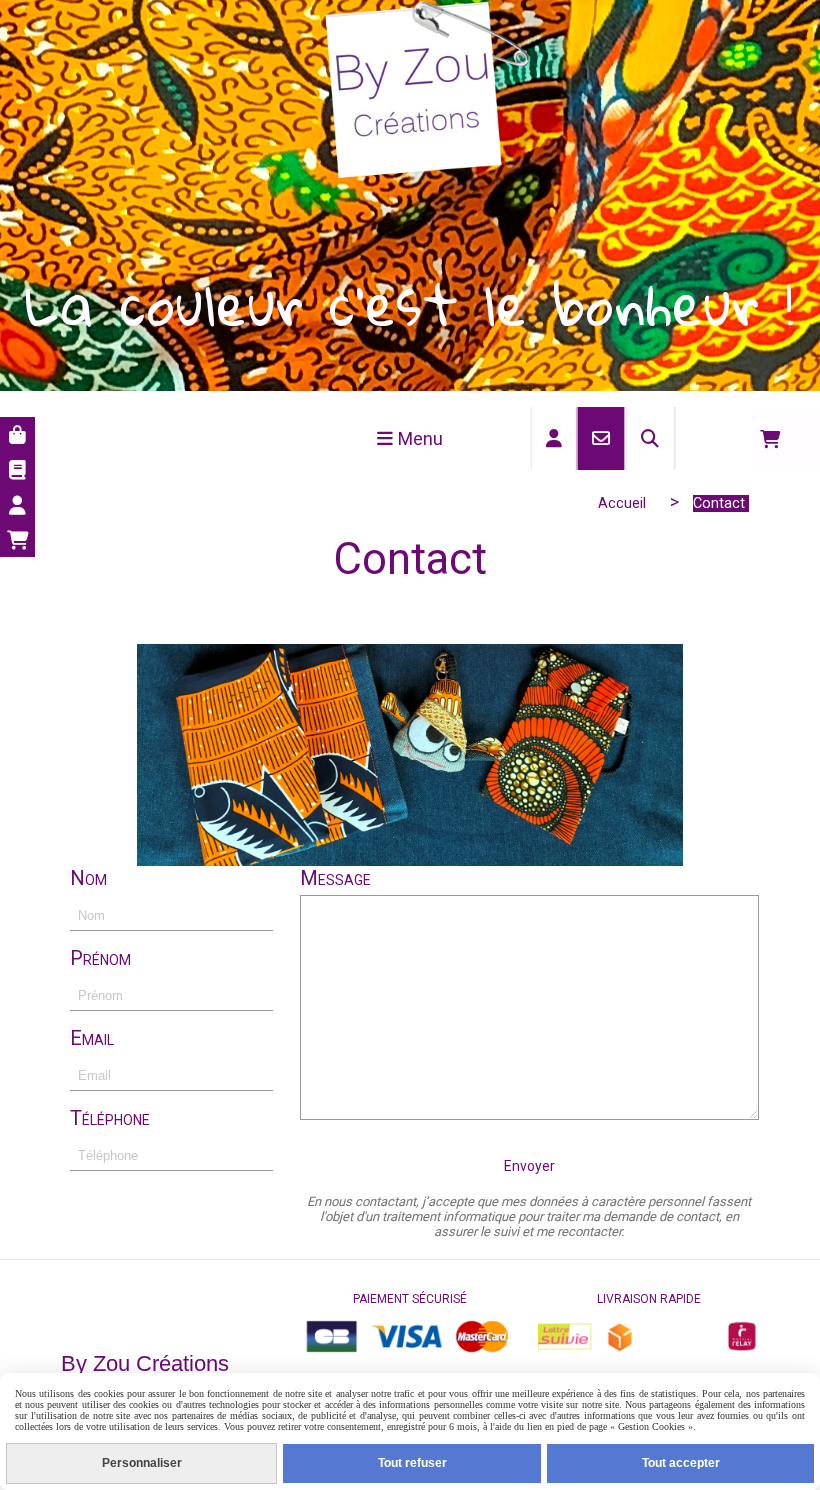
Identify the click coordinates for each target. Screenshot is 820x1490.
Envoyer (529, 1166)
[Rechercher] (650, 438)
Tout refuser (412, 1463)
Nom (88, 878)
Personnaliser (142, 1463)
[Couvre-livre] (17, 469)
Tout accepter (681, 1463)
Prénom (100, 958)
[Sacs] (17, 434)
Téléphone (110, 1118)
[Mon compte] (17, 504)
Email (92, 1038)
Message (335, 878)
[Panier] (17, 539)
